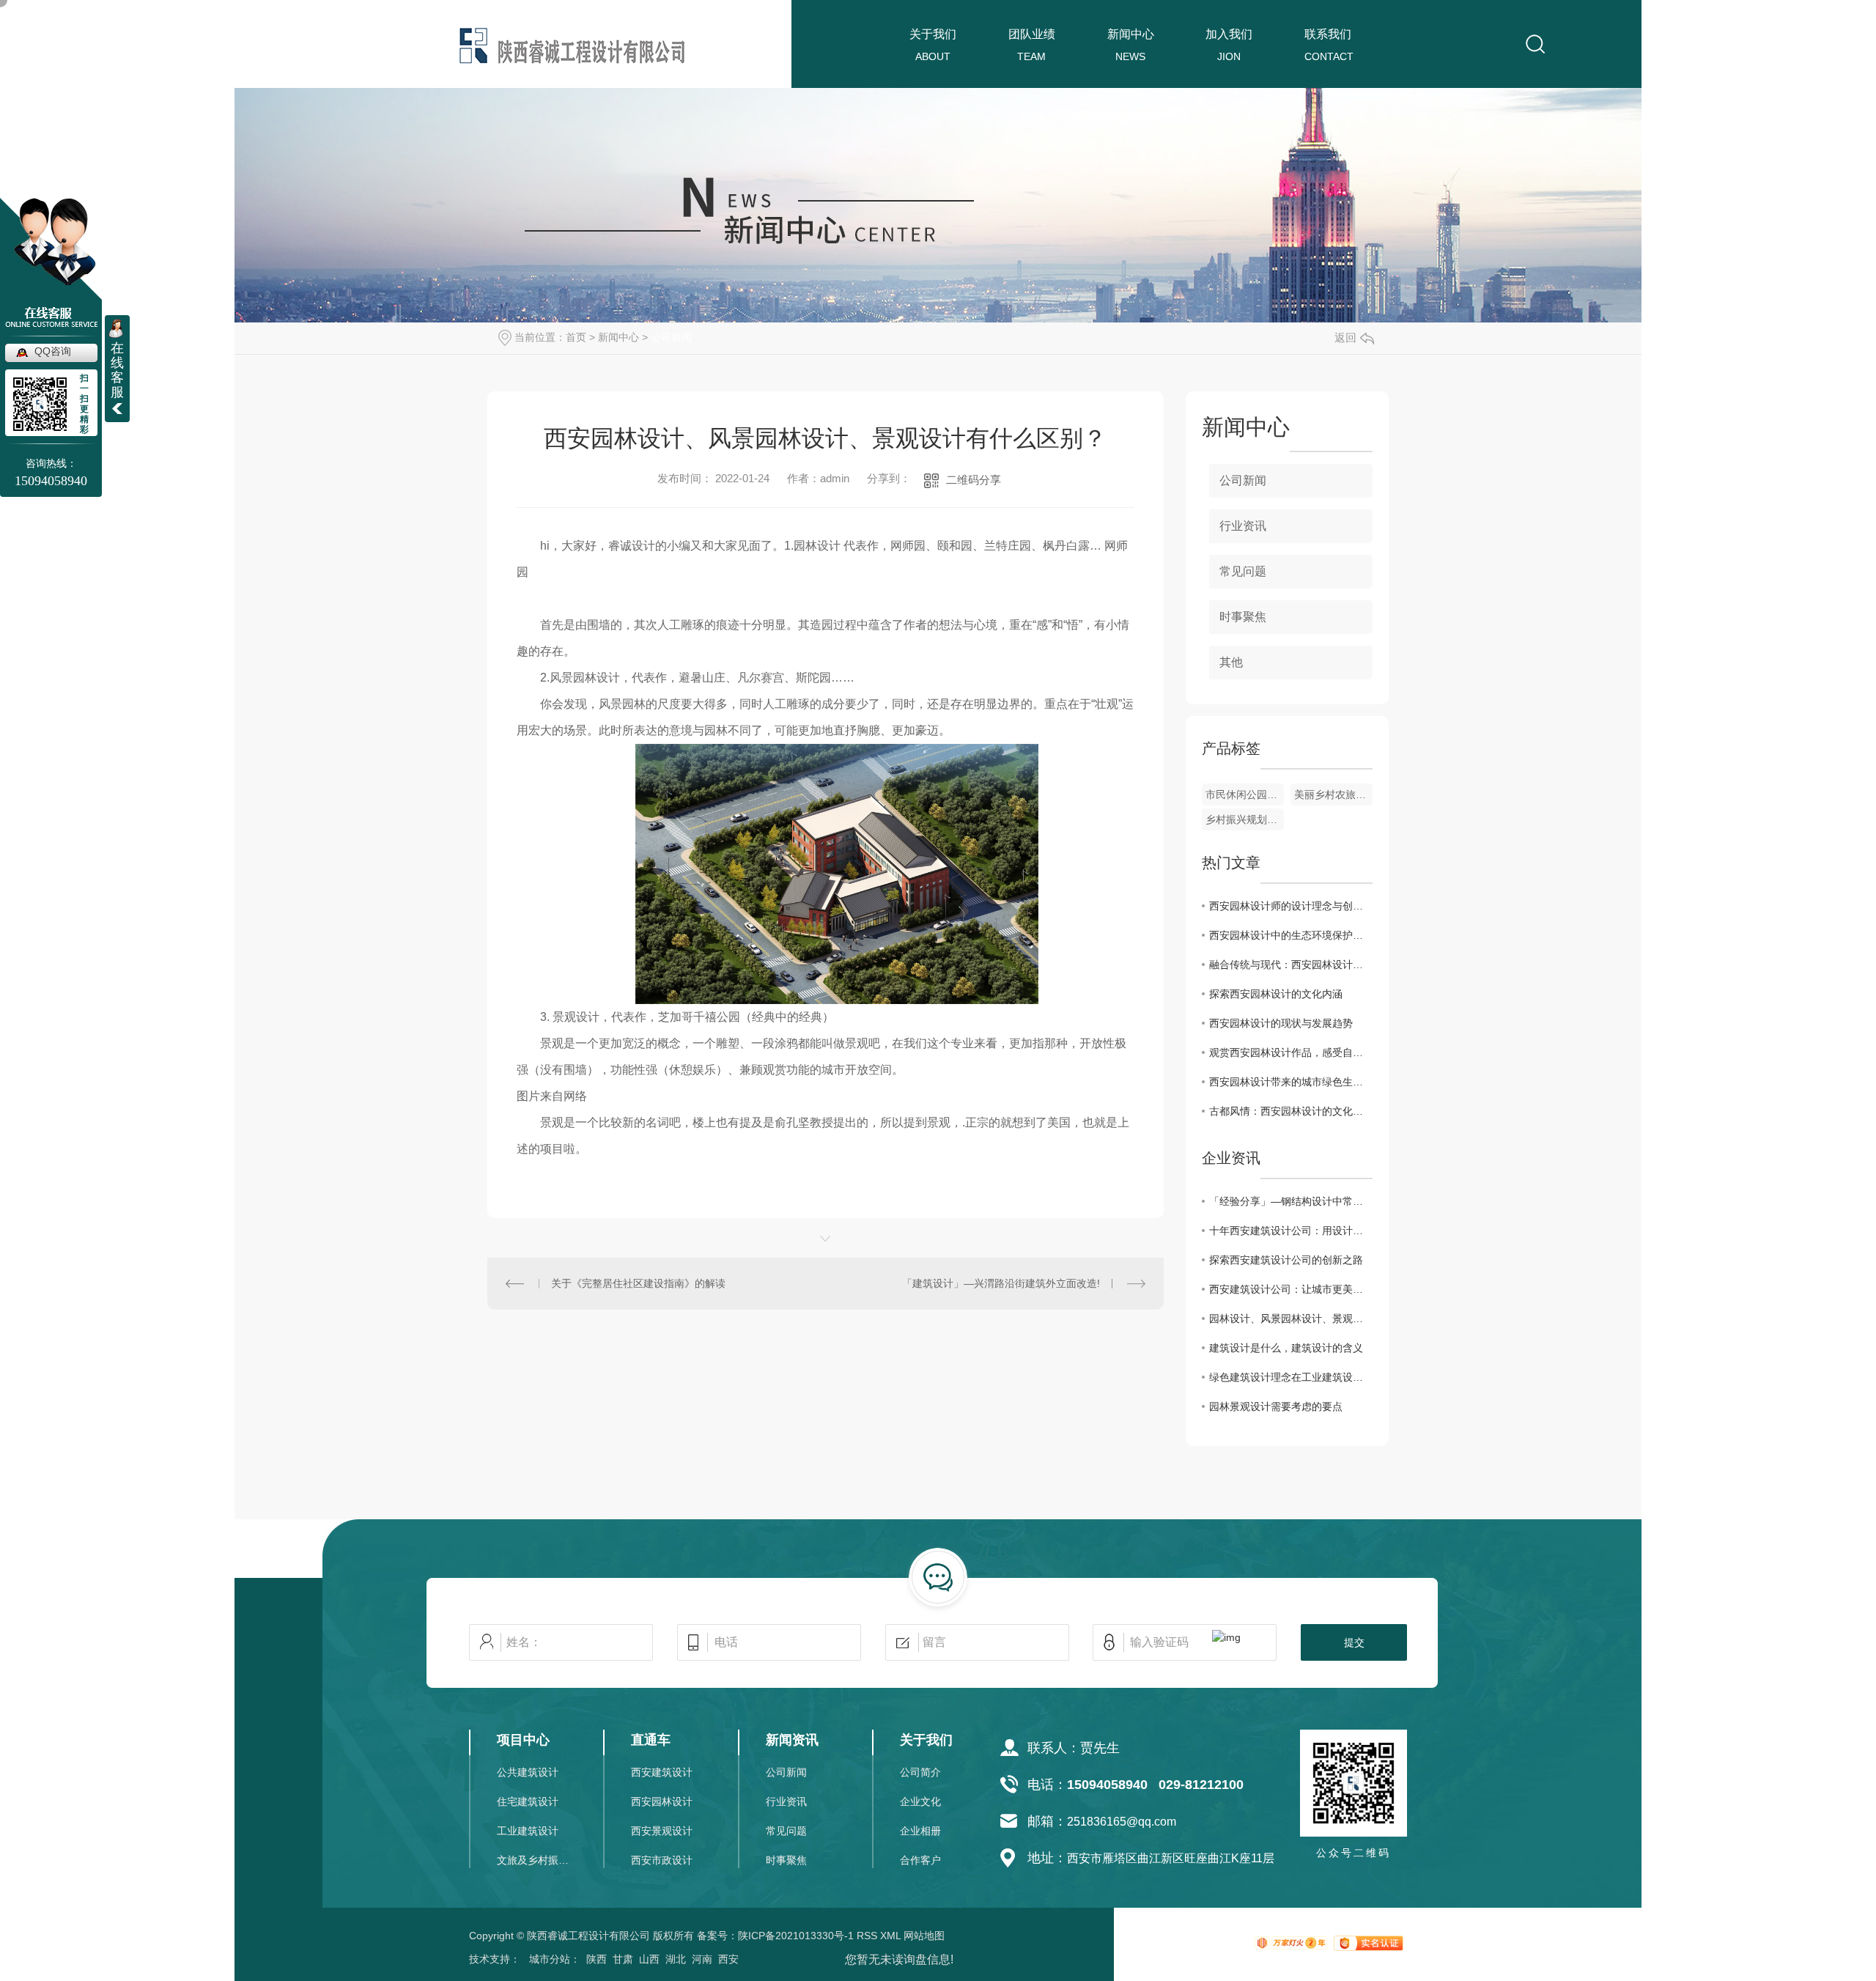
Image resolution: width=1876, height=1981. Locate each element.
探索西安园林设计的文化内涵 (1276, 994)
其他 (1231, 662)
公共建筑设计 (528, 1772)
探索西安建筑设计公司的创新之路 (1286, 1260)
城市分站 (550, 1959)
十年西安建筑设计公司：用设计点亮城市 (1291, 1231)
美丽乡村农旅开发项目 (1333, 794)
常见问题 (1243, 571)
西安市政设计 (662, 1860)
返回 (1345, 337)
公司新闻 (671, 337)
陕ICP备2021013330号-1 (796, 1936)
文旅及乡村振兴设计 (534, 1860)
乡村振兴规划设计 (1245, 819)
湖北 (676, 1959)
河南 (702, 1959)
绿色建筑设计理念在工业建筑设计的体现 (1291, 1377)
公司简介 (920, 1772)
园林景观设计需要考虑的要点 (1276, 1406)
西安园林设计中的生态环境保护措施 (1291, 935)
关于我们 (933, 34)
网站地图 (924, 1936)
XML (890, 1936)
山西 (649, 1959)
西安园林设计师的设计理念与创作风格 (1291, 906)
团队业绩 (1032, 34)
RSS (867, 1936)
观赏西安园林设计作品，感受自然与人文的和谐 (1291, 1052)
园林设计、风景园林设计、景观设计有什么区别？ (1291, 1318)
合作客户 (920, 1860)
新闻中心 (1131, 34)
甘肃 (623, 1959)
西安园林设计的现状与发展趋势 (1281, 1023)
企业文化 (920, 1801)
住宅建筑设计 (528, 1801)
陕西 (597, 1959)
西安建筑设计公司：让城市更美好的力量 (1291, 1289)
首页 (576, 337)
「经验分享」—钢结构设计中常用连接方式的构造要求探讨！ (1291, 1201)
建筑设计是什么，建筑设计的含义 (1286, 1348)
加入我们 (1229, 34)
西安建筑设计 (662, 1772)
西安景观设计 (662, 1831)
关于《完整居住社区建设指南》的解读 (638, 1283)
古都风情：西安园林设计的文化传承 (1291, 1111)
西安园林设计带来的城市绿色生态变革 (1291, 1082)
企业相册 (920, 1831)
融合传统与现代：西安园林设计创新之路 (1291, 964)
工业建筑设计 (528, 1831)
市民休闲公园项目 (1245, 794)
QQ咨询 (53, 351)
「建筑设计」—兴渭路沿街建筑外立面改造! (1001, 1283)
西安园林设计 (662, 1801)
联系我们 (1328, 34)
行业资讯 (1243, 526)
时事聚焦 (1243, 617)
